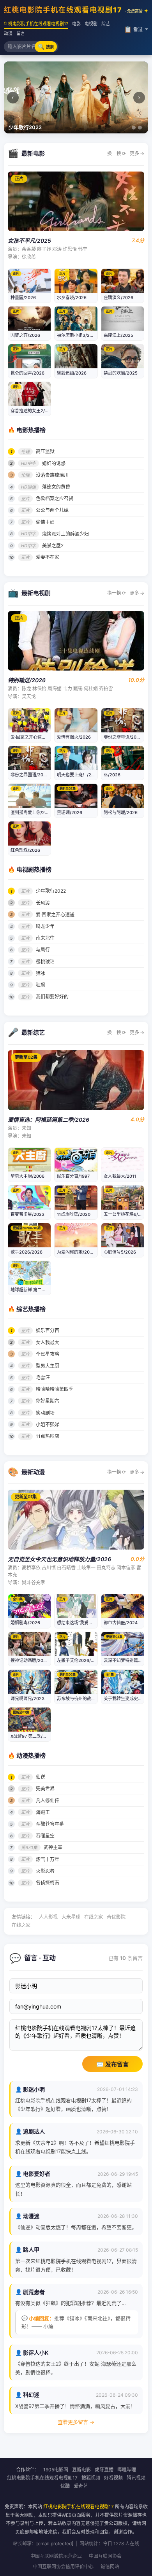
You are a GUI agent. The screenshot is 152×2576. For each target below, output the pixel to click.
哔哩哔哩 (127, 2470)
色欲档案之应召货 (55, 498)
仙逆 (41, 1777)
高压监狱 (45, 451)
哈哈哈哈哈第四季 (55, 1389)
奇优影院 (116, 1917)
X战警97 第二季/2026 (32, 1736)
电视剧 (91, 24)
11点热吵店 (48, 1436)
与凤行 (43, 950)
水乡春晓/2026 (72, 298)
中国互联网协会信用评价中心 (63, 2566)
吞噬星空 (45, 1836)
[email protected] (55, 2544)
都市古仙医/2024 (121, 1623)
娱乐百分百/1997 (73, 1176)
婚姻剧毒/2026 (25, 1623)
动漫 (8, 33)
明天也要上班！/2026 (78, 775)
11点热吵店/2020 (74, 1214)
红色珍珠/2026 (25, 850)
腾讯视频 (136, 2478)
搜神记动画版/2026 (30, 1660)
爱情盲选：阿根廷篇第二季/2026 (49, 1120)
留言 (21, 33)
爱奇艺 (81, 2486)
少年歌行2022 (51, 891)
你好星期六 (48, 1401)
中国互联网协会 (105, 2556)
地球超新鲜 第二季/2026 (34, 1290)
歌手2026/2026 (27, 1252)
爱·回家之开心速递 (55, 915)
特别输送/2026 (27, 680)
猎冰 (41, 973)
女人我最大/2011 (120, 1176)
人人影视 (48, 1917)
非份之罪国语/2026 (30, 775)
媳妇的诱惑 (54, 463)
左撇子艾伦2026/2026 (79, 1660)
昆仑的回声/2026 (27, 373)
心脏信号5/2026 (120, 1252)
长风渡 (43, 903)
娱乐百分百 (48, 1330)
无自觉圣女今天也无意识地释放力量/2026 (59, 1559)
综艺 (106, 24)
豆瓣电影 (81, 2470)
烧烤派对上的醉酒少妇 (65, 534)
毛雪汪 (43, 1377)
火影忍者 (45, 1871)
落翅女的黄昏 (56, 487)
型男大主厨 (48, 1366)
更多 (137, 153)
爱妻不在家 (48, 557)
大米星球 (71, 1917)
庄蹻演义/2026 (118, 298)
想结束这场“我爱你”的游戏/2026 (88, 1623)
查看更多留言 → (76, 2422)
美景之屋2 (53, 545)
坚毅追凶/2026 (72, 373)
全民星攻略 (48, 1354)
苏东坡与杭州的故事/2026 (82, 1699)
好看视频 (113, 2478)
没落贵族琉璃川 (52, 475)
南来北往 (45, 938)
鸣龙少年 (45, 926)
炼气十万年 (48, 1859)
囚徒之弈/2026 (25, 335)
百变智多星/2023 (27, 1214)
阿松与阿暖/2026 (121, 813)
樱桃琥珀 (45, 962)
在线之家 (94, 1917)
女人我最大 (48, 1342)
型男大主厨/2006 (27, 1176)
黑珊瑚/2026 (70, 813)
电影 (76, 24)
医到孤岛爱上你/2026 (32, 813)
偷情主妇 (45, 522)
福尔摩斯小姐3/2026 (77, 335)
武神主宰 (53, 1847)
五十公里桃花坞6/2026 (126, 1214)
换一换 (117, 153)
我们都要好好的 (52, 997)
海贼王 (43, 1812)
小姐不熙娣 (48, 1425)
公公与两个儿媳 (52, 510)
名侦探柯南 (48, 1883)
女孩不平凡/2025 (29, 241)
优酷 (65, 2486)
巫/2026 (112, 775)
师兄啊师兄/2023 (27, 1699)
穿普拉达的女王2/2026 (33, 411)
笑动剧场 (45, 1413)
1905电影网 (56, 2470)
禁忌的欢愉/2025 (121, 373)
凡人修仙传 (48, 1801)
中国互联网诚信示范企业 (56, 2556)
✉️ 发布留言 (112, 2064)
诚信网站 (110, 2566)
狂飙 (41, 985)
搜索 (46, 46)
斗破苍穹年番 (50, 1824)
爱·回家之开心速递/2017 (34, 737)
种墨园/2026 (23, 298)
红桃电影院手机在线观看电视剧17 (73, 10)
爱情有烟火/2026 (74, 737)
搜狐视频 (91, 2478)
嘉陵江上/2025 (118, 335)
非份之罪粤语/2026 (123, 737)
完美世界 (45, 1789)
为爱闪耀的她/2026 (76, 1252)
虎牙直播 (104, 2470)
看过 (133, 29)
